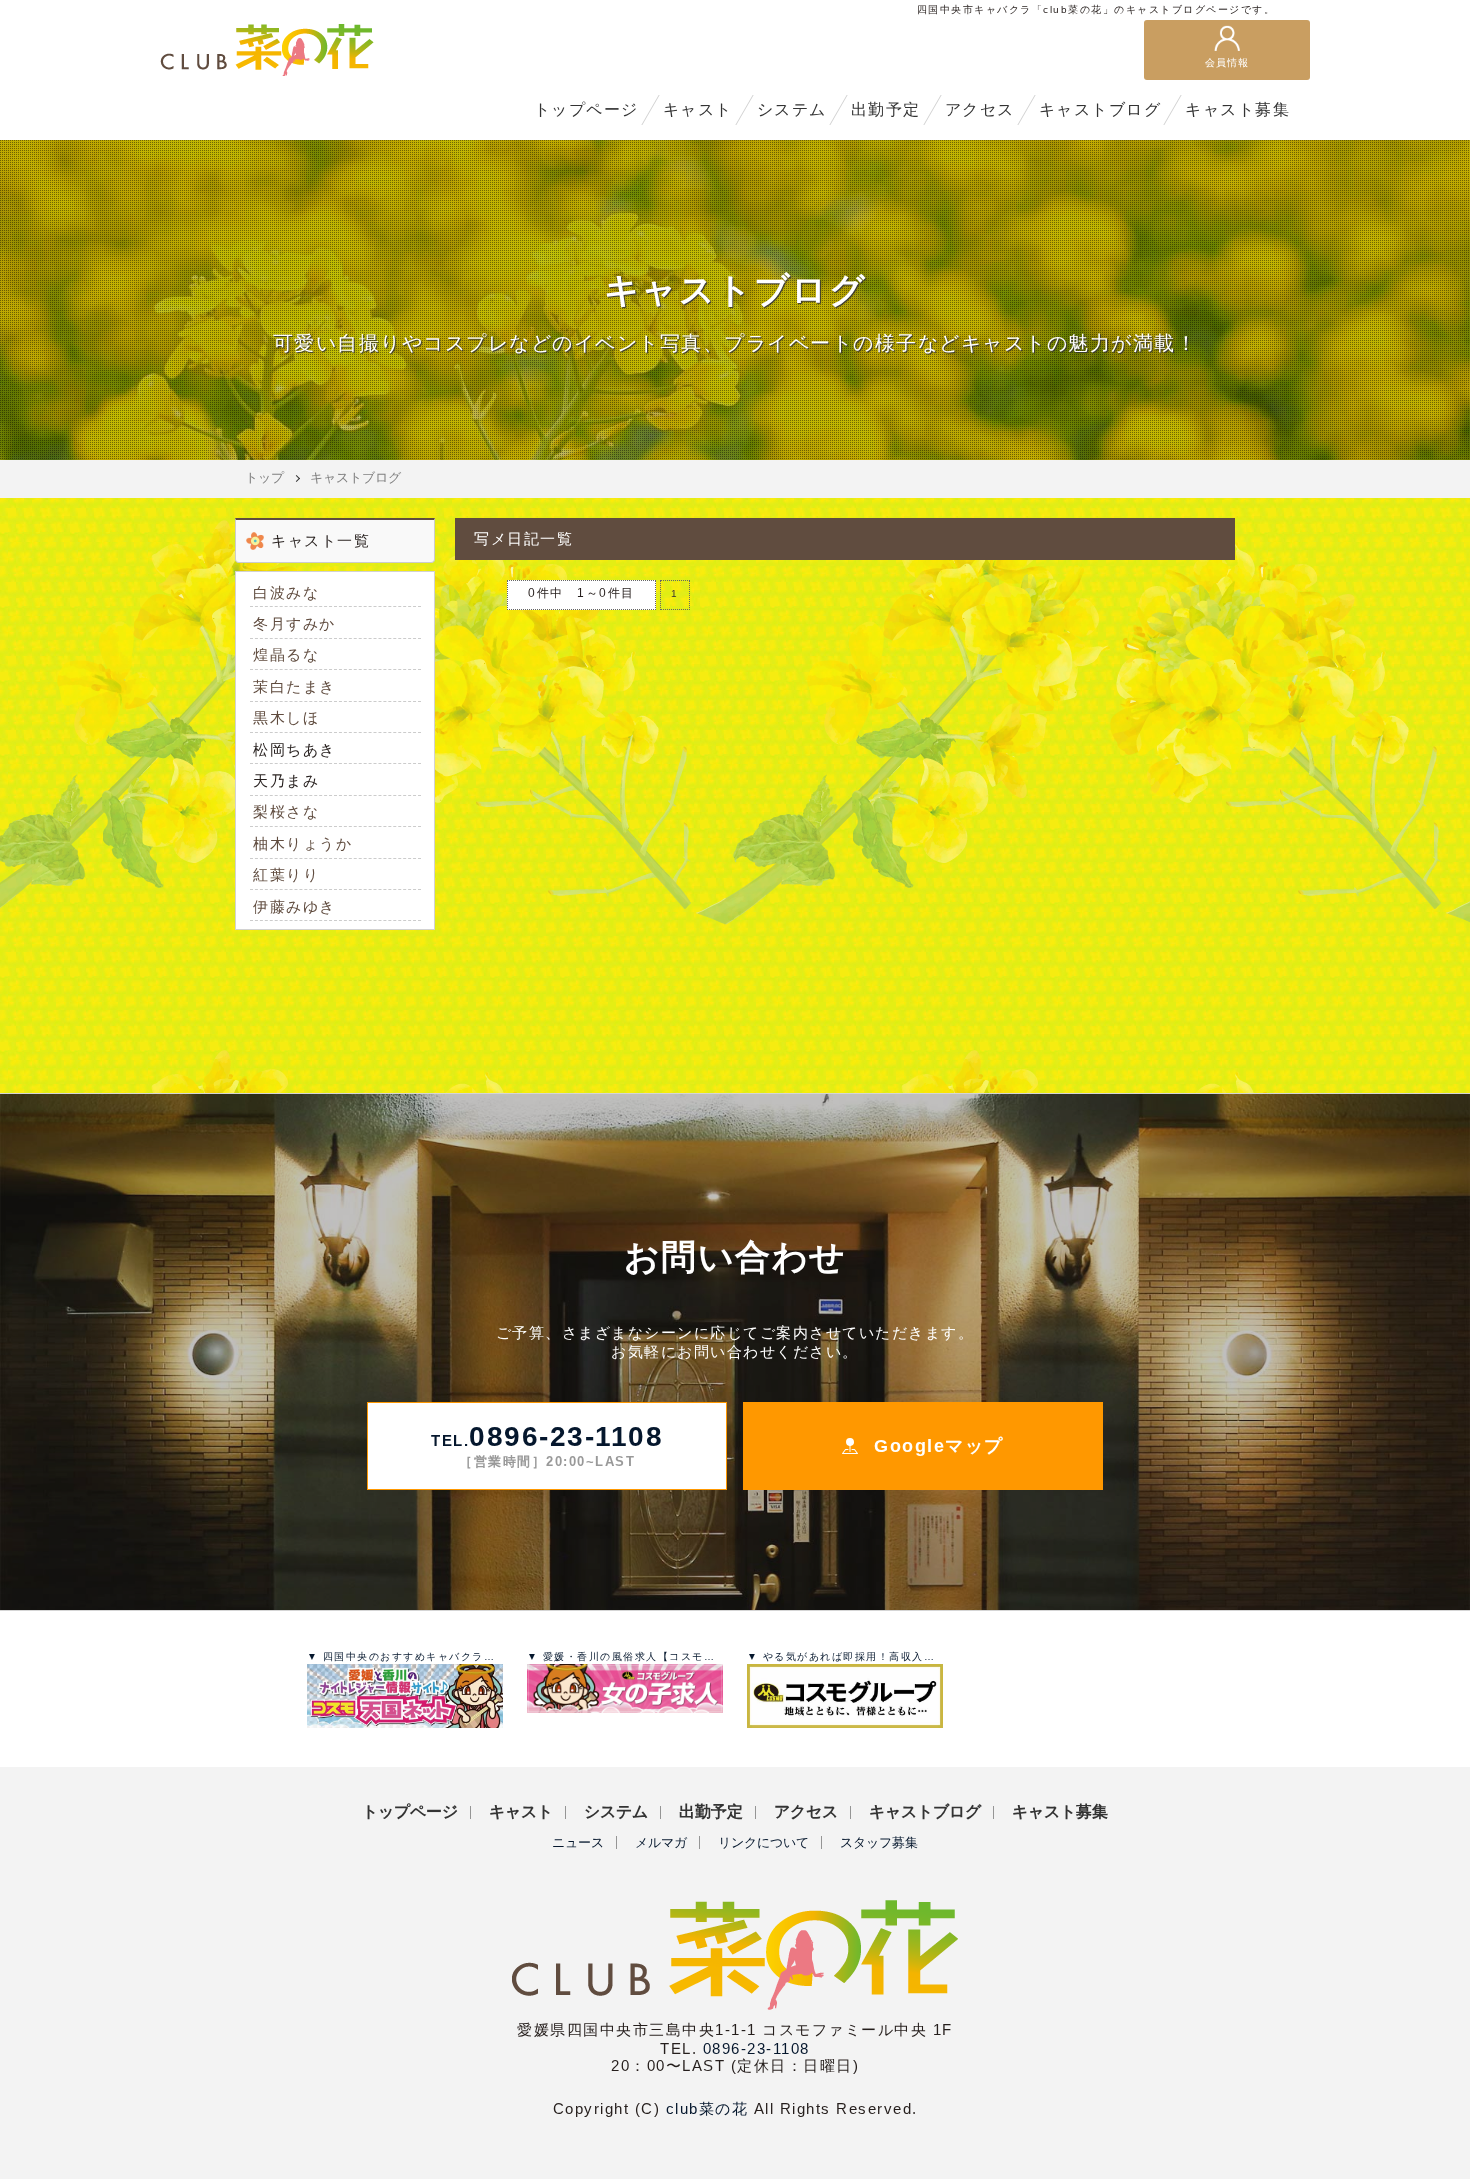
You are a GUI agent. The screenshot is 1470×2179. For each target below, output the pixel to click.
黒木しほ (286, 717)
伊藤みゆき (294, 906)
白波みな (286, 592)
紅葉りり (286, 874)
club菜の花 (707, 2108)
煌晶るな (286, 654)
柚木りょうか (302, 843)
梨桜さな (286, 811)
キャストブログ (355, 477)
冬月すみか (294, 623)
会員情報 (1227, 62)
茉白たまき (294, 686)
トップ (264, 477)
